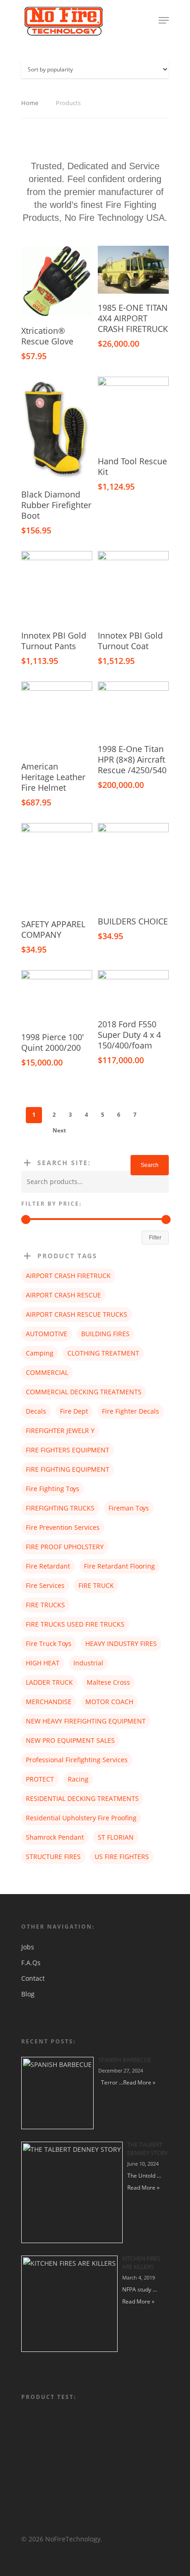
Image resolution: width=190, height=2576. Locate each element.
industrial (88, 1663)
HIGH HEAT (43, 1663)
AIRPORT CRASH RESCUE (63, 1295)
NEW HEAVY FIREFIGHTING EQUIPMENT (86, 1721)
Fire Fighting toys (53, 1489)
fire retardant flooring (119, 1566)
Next (59, 1130)
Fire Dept (74, 1411)
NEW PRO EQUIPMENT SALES (70, 1740)
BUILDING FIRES (105, 1334)
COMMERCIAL (47, 1372)
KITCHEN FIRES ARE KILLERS (141, 2263)
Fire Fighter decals (131, 1411)
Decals (36, 1411)
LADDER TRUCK (49, 1682)
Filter (155, 1238)
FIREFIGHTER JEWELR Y (60, 1430)
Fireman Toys (129, 1508)
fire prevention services (63, 1527)
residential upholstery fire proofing (81, 1818)
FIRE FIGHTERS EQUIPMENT (68, 1450)
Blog (28, 1994)
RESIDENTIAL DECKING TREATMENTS (82, 1798)
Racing (78, 1779)
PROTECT (40, 1779)
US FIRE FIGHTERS (122, 1856)
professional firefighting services (77, 1760)
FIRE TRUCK (96, 1585)
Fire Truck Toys (49, 1643)
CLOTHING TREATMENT (103, 1353)
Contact (33, 1978)
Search (150, 1165)
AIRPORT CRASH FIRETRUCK (68, 1276)
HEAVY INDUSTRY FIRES (121, 1643)
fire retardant (48, 1566)
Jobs (28, 1947)
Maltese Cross (108, 1682)
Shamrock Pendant (55, 1837)
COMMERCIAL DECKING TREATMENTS (84, 1392)
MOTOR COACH (109, 1702)
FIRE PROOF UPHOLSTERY (65, 1547)
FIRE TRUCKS (45, 1605)
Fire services (45, 1585)
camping (40, 1353)
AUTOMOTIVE (47, 1334)
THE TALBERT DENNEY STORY (148, 2149)
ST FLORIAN (116, 1837)
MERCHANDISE (49, 1702)
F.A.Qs (31, 1963)
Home (30, 103)
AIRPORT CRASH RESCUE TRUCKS (77, 1314)
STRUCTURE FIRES (53, 1856)
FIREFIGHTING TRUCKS (60, 1508)
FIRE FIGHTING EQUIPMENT (68, 1469)
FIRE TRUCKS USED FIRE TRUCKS (75, 1624)
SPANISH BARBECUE (125, 2060)
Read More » (139, 2082)
